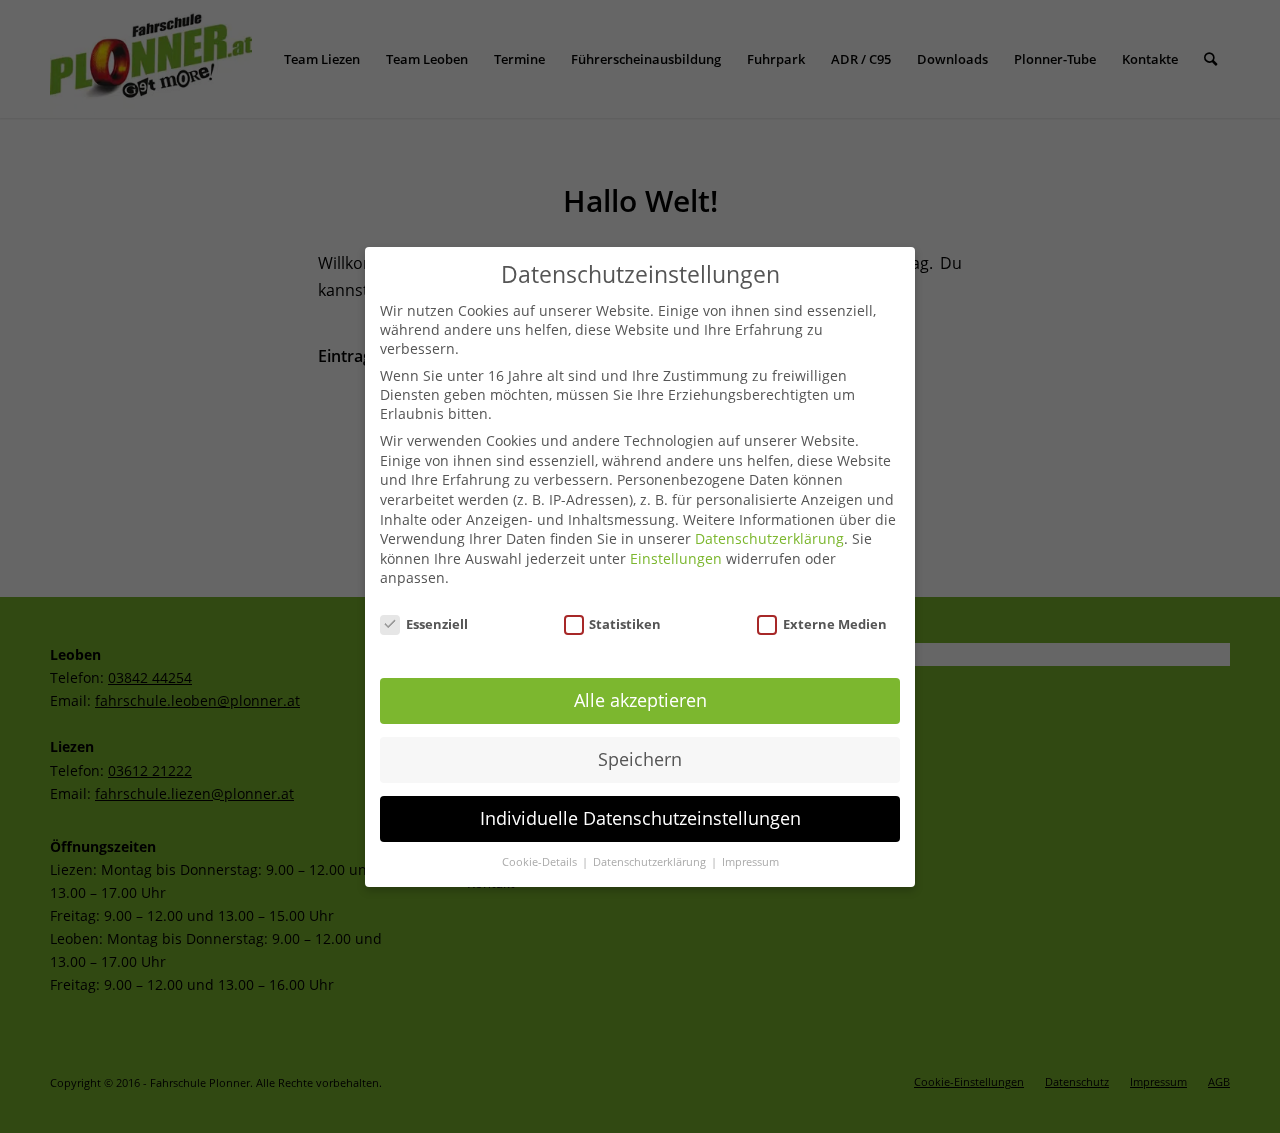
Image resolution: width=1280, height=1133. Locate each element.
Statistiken (625, 623)
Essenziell (437, 623)
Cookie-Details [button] (541, 862)
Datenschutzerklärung (769, 538)
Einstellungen (676, 558)
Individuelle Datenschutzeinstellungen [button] (640, 818)
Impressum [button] (750, 862)
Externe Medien (835, 623)
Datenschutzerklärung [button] (651, 862)
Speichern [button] (640, 759)
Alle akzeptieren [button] (640, 700)
